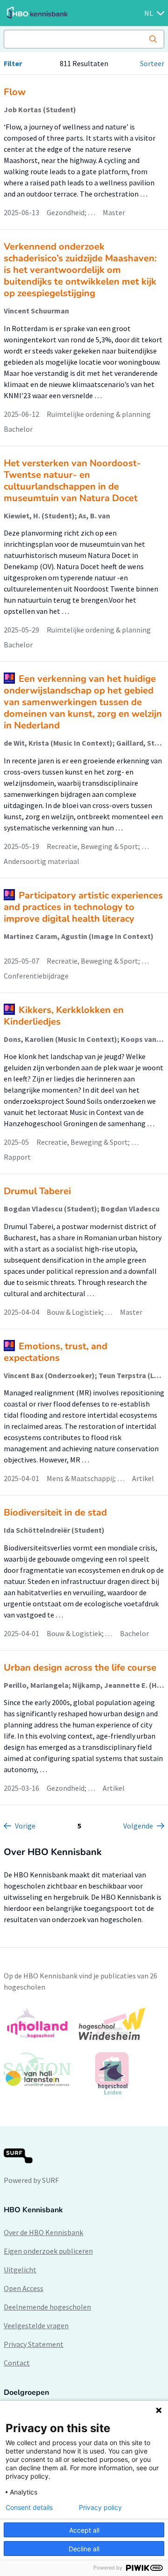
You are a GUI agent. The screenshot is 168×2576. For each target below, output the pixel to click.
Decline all (84, 2549)
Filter (13, 63)
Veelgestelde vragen (36, 2325)
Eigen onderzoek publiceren (48, 2251)
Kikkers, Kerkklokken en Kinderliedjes (64, 1016)
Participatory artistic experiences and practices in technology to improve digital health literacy (83, 907)
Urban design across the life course (80, 1668)
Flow (15, 92)
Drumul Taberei (37, 1191)
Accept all (84, 2530)
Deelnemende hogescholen (47, 2307)
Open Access (24, 2288)
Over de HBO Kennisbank (43, 2232)
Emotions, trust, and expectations (56, 1352)
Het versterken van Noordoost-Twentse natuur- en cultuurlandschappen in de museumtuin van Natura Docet (72, 481)
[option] (84, 2051)
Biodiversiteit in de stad (55, 1512)
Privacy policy (100, 2508)
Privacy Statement (34, 2344)
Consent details (29, 2508)
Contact (17, 2363)
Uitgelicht (20, 2270)
